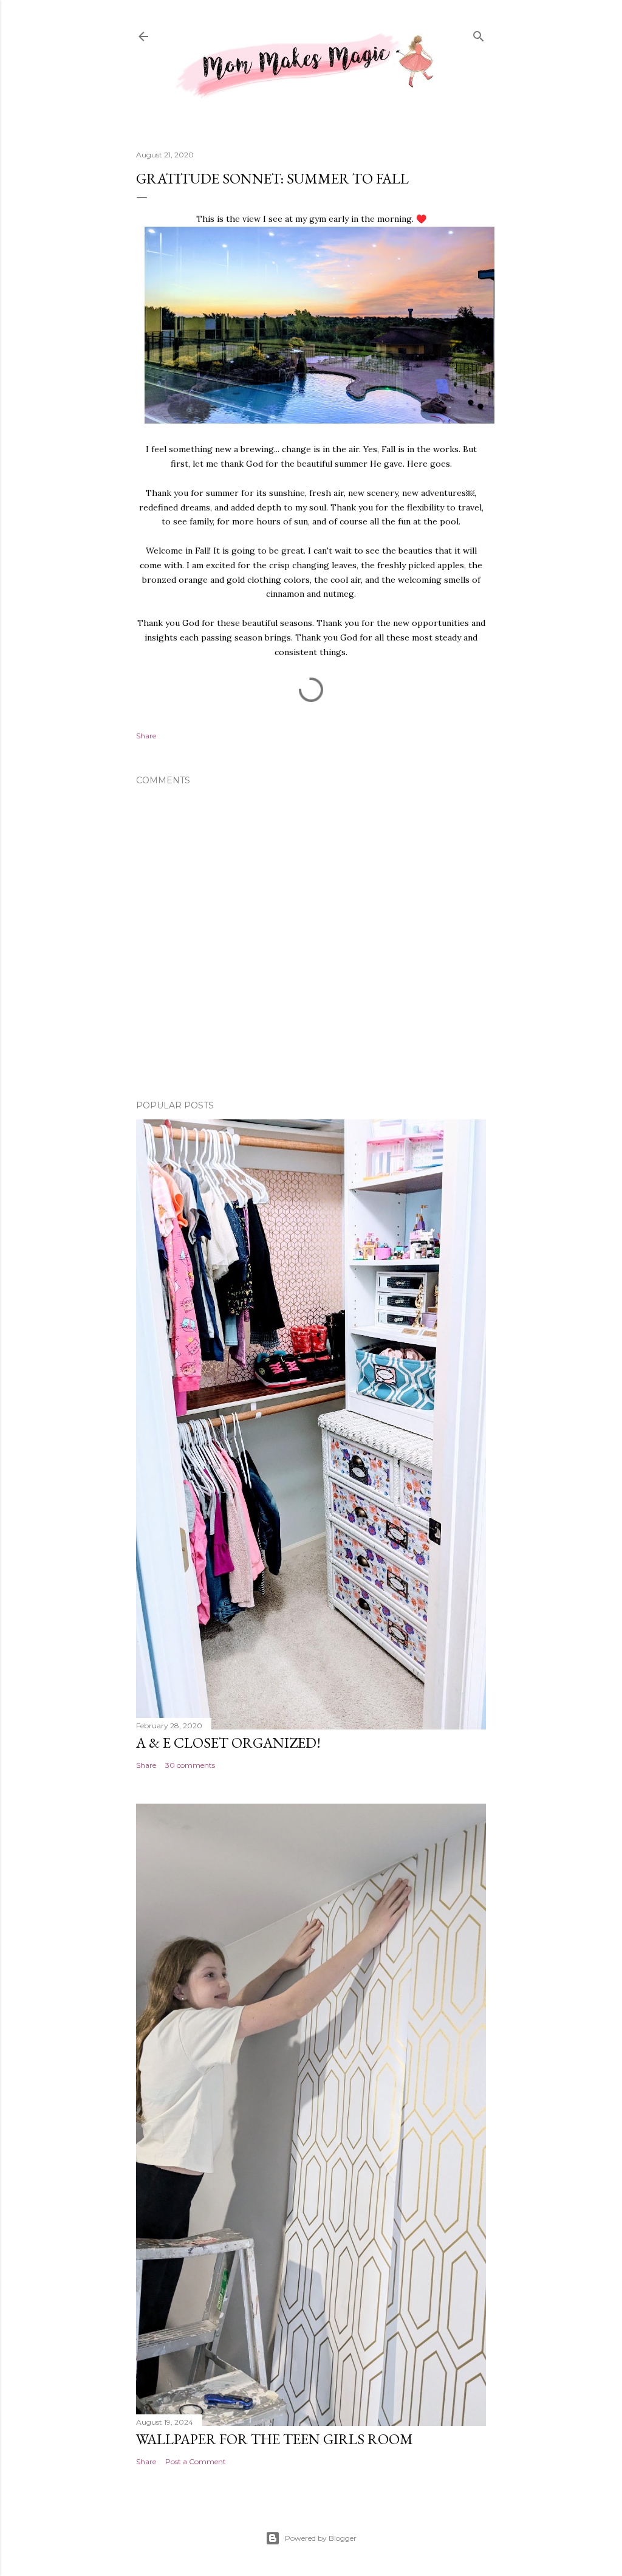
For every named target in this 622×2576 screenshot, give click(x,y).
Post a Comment (196, 2461)
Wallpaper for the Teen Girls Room (275, 2439)
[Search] (479, 35)
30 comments (190, 1765)
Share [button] (146, 736)
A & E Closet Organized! (228, 1743)
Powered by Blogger (321, 2538)
